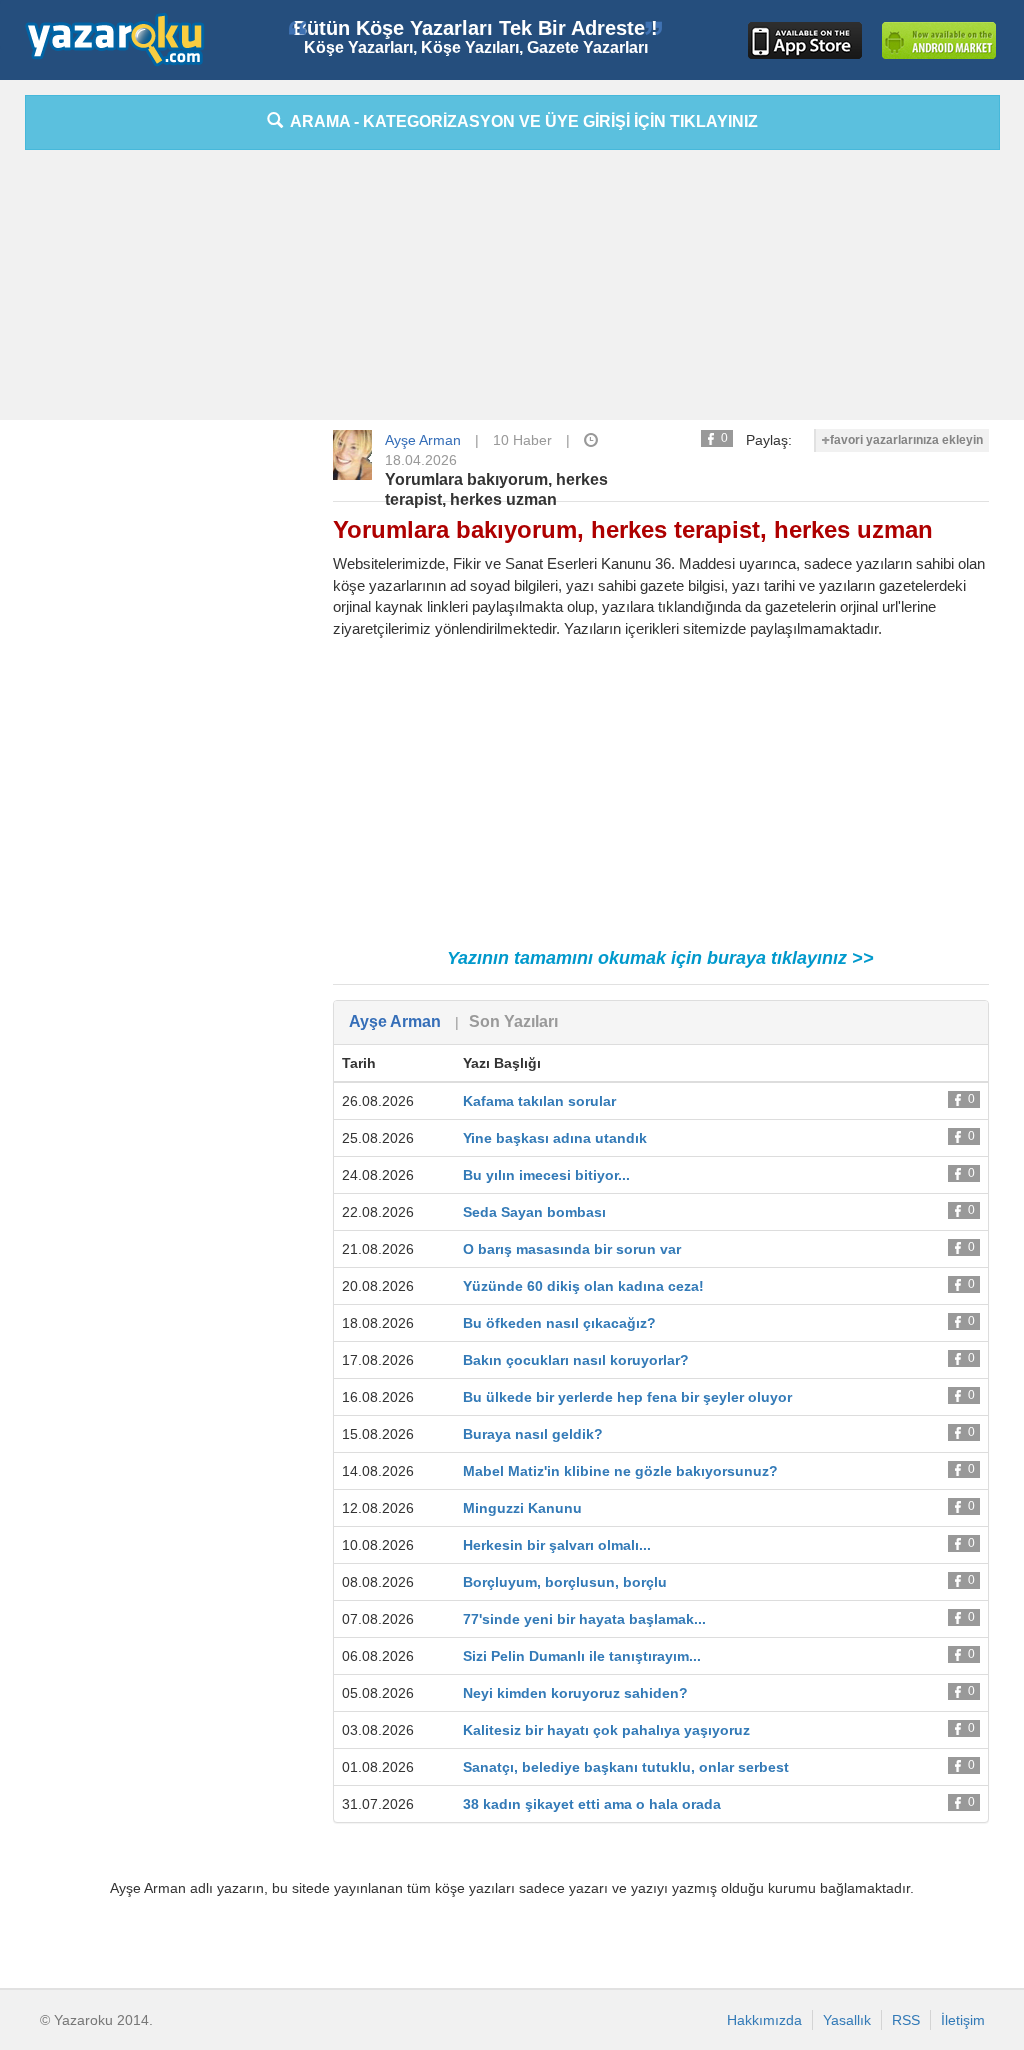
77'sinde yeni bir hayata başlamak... (584, 1619)
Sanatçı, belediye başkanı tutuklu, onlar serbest (626, 1767)
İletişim (963, 2020)
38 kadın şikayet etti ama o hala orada (592, 1804)
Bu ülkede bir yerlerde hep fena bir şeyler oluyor (627, 1397)
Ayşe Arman (423, 440)
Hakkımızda (764, 2020)
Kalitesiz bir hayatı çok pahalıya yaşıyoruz (606, 1730)
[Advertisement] (512, 290)
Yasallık (847, 2020)
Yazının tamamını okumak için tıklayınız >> (660, 958)
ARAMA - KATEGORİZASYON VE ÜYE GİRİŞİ (520, 121)
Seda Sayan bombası (534, 1212)
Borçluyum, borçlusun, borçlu (565, 1582)
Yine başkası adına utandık (555, 1138)
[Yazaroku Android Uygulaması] (939, 40)
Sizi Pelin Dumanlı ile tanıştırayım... (582, 1656)
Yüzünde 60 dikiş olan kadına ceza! (583, 1286)
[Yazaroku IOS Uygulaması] (805, 40)
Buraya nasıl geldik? (533, 1434)
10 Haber (522, 440)
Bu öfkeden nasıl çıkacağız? (559, 1323)
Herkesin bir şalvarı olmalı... (557, 1545)
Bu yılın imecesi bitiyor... (546, 1175)
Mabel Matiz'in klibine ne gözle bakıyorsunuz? (620, 1471)
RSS (906, 2020)
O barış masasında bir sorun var (572, 1249)
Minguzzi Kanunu (522, 1508)
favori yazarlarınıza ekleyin (906, 440)
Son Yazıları (513, 1021)
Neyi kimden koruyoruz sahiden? (575, 1693)
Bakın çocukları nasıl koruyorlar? (576, 1360)
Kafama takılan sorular (539, 1101)
